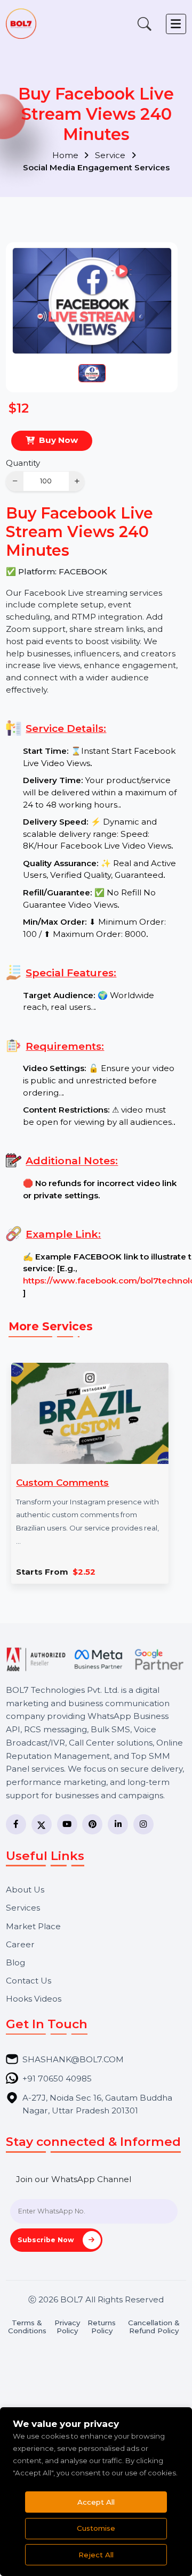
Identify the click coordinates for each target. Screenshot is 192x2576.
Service (111, 155)
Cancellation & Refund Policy (154, 2327)
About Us (25, 1890)
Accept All (96, 2502)
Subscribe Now (47, 2240)
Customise (96, 2528)
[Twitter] (42, 1824)
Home (66, 155)
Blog (15, 1962)
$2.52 (84, 1572)
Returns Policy (102, 2327)
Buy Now (58, 440)
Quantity (23, 463)
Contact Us (29, 1981)
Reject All (96, 2555)
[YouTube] (67, 1824)
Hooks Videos (34, 1999)
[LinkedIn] (118, 1824)
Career (20, 1944)
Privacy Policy (67, 2327)
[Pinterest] (92, 1824)
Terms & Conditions (27, 2327)
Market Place (33, 1926)
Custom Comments (62, 1482)
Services (23, 1908)
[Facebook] (16, 1824)
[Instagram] (143, 1824)
